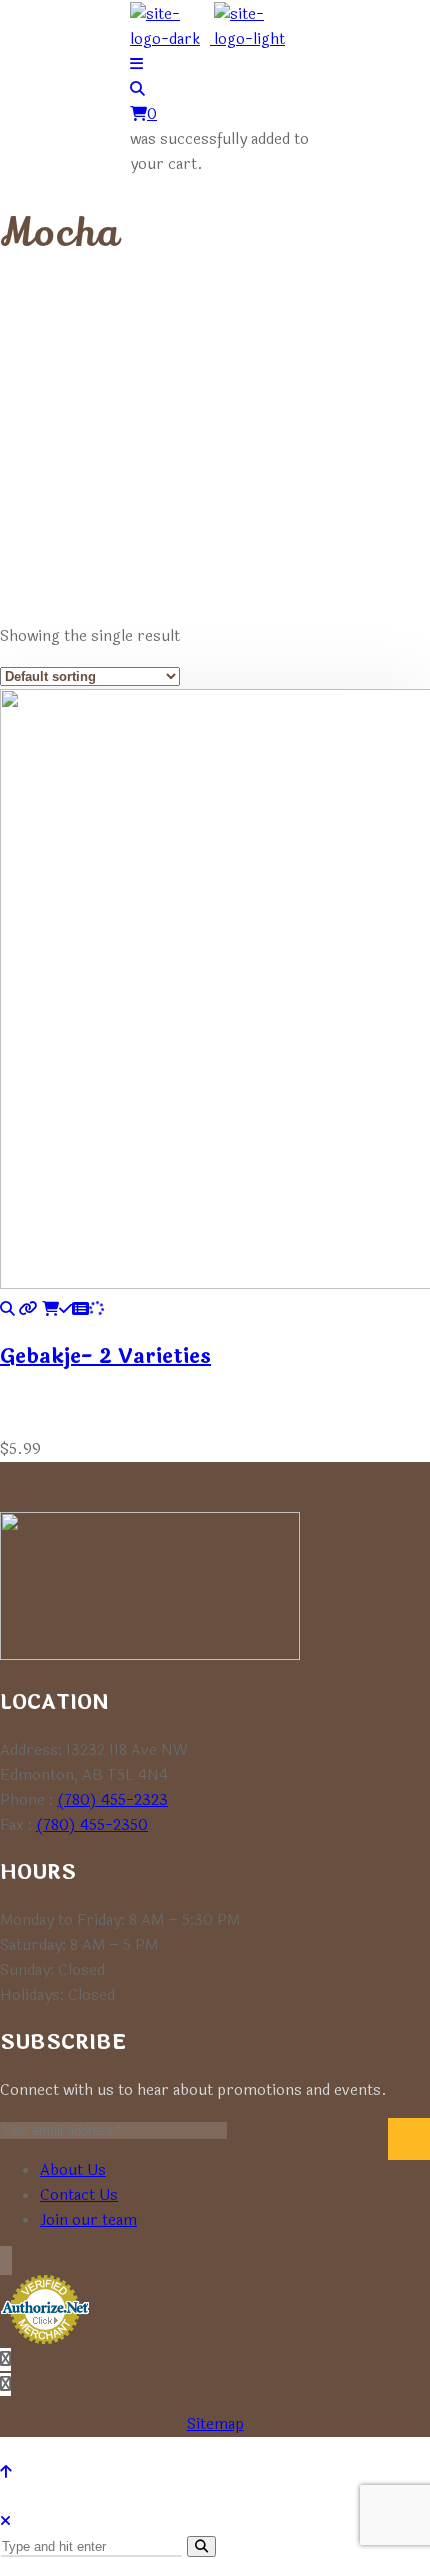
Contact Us (79, 2195)
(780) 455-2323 (112, 1800)
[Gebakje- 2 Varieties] (7, 1309)
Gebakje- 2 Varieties (105, 1356)
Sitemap (215, 2424)
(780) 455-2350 (92, 1825)
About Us (73, 2170)
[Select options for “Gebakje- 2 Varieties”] (73, 1309)
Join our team (88, 2220)
